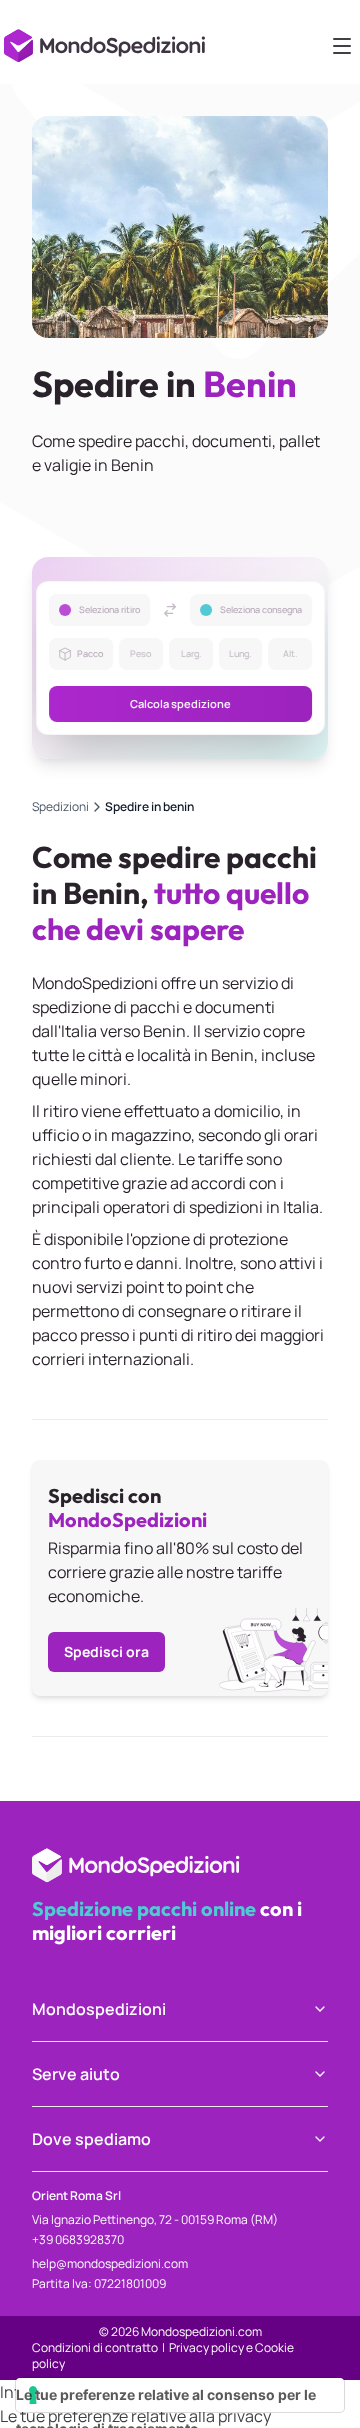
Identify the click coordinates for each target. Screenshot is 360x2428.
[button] (180, 658)
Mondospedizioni (99, 2009)
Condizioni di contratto (95, 2347)
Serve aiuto (76, 2074)
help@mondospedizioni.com (110, 2263)
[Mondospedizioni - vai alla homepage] (108, 40)
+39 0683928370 (78, 2239)
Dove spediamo (91, 2139)
